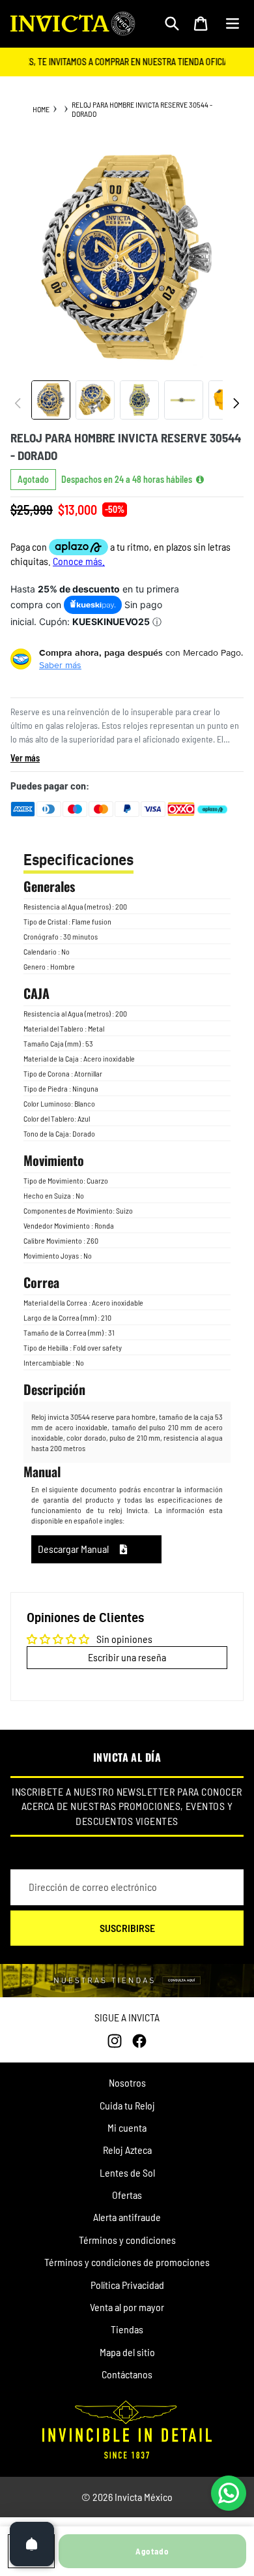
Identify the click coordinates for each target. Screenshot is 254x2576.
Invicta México (144, 2497)
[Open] (32, 2544)
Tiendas (127, 2329)
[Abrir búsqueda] (172, 23)
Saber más (60, 665)
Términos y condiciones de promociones (127, 2262)
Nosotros (127, 2082)
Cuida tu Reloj (127, 2105)
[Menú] (233, 23)
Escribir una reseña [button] (127, 1657)
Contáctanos (127, 2374)
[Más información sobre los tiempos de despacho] (200, 480)
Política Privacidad (127, 2285)
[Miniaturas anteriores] (18, 403)
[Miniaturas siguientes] (236, 403)
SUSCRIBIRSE (127, 1928)
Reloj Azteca (127, 2150)
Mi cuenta (127, 2127)
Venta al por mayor (127, 2307)
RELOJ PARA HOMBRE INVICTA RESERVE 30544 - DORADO (142, 109)
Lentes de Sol (127, 2172)
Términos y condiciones (127, 2240)
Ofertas (127, 2195)
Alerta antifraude (127, 2217)
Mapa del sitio (127, 2352)
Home (41, 109)
